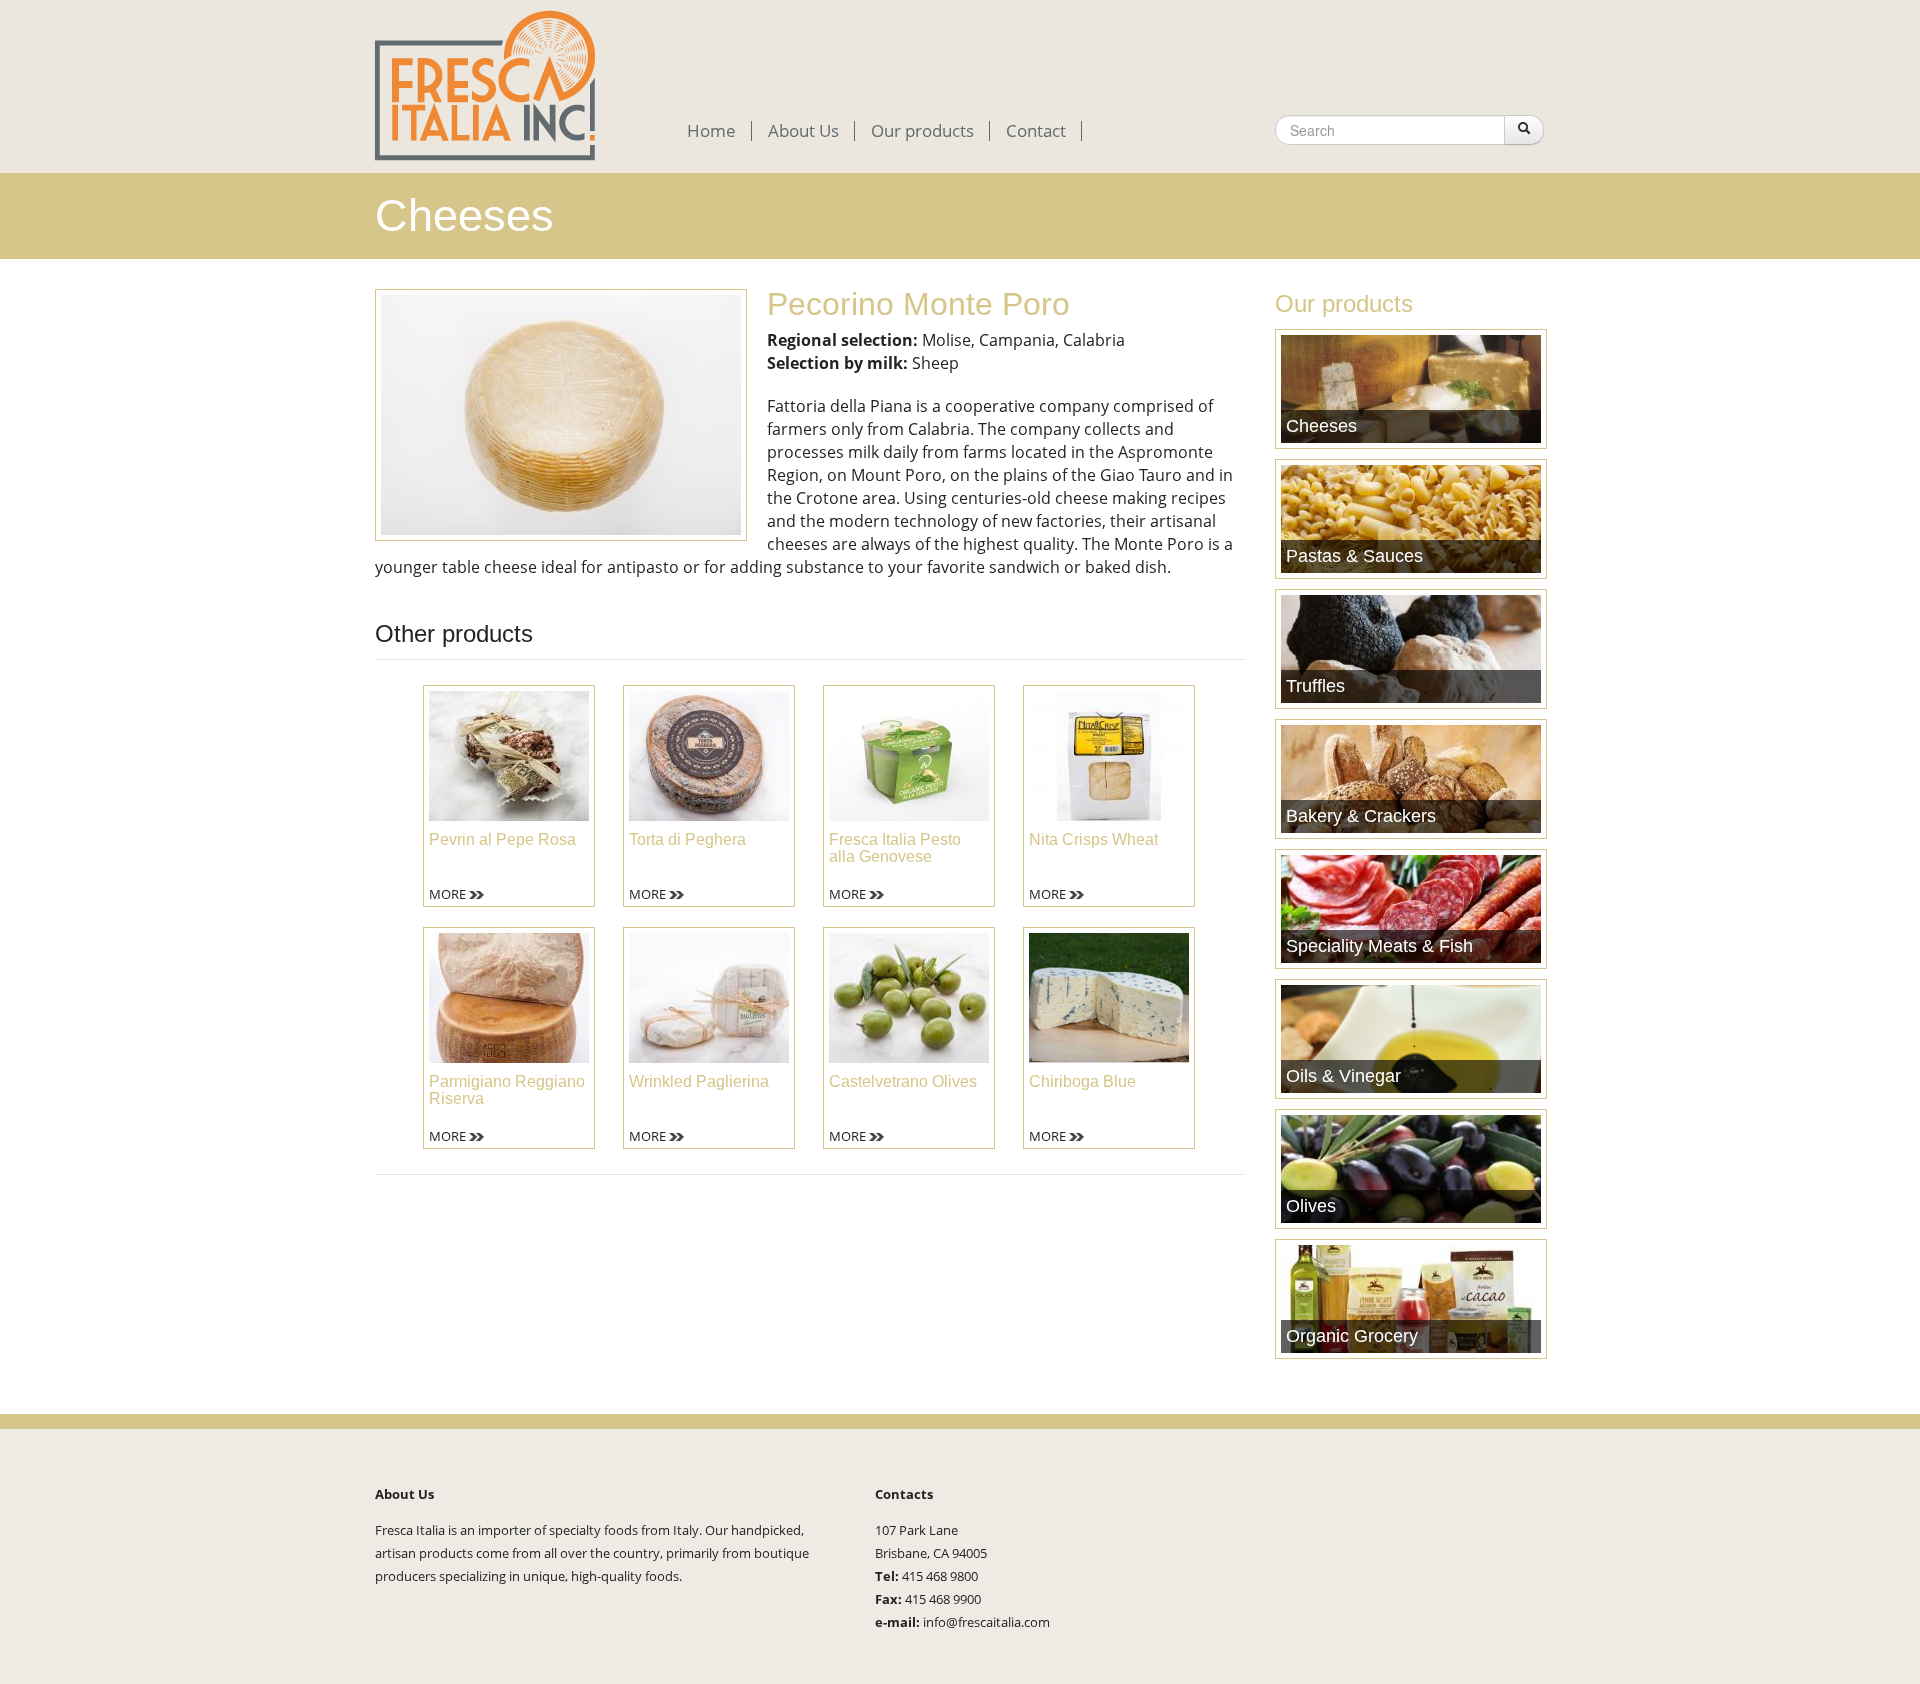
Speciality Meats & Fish (1379, 946)
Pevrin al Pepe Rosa (502, 839)
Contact (1036, 131)
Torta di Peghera (687, 839)
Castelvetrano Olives (903, 1081)
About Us (803, 131)
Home (711, 131)
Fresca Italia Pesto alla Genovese (895, 848)
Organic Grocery (1352, 1336)
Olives (1311, 1206)
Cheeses (1321, 426)
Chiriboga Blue (1082, 1081)
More (447, 894)
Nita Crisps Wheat (1093, 839)
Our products (922, 131)
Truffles (1315, 686)
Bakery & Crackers (1361, 816)
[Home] (485, 84)
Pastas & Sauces (1354, 556)
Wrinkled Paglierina (699, 1081)
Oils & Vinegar (1343, 1076)
